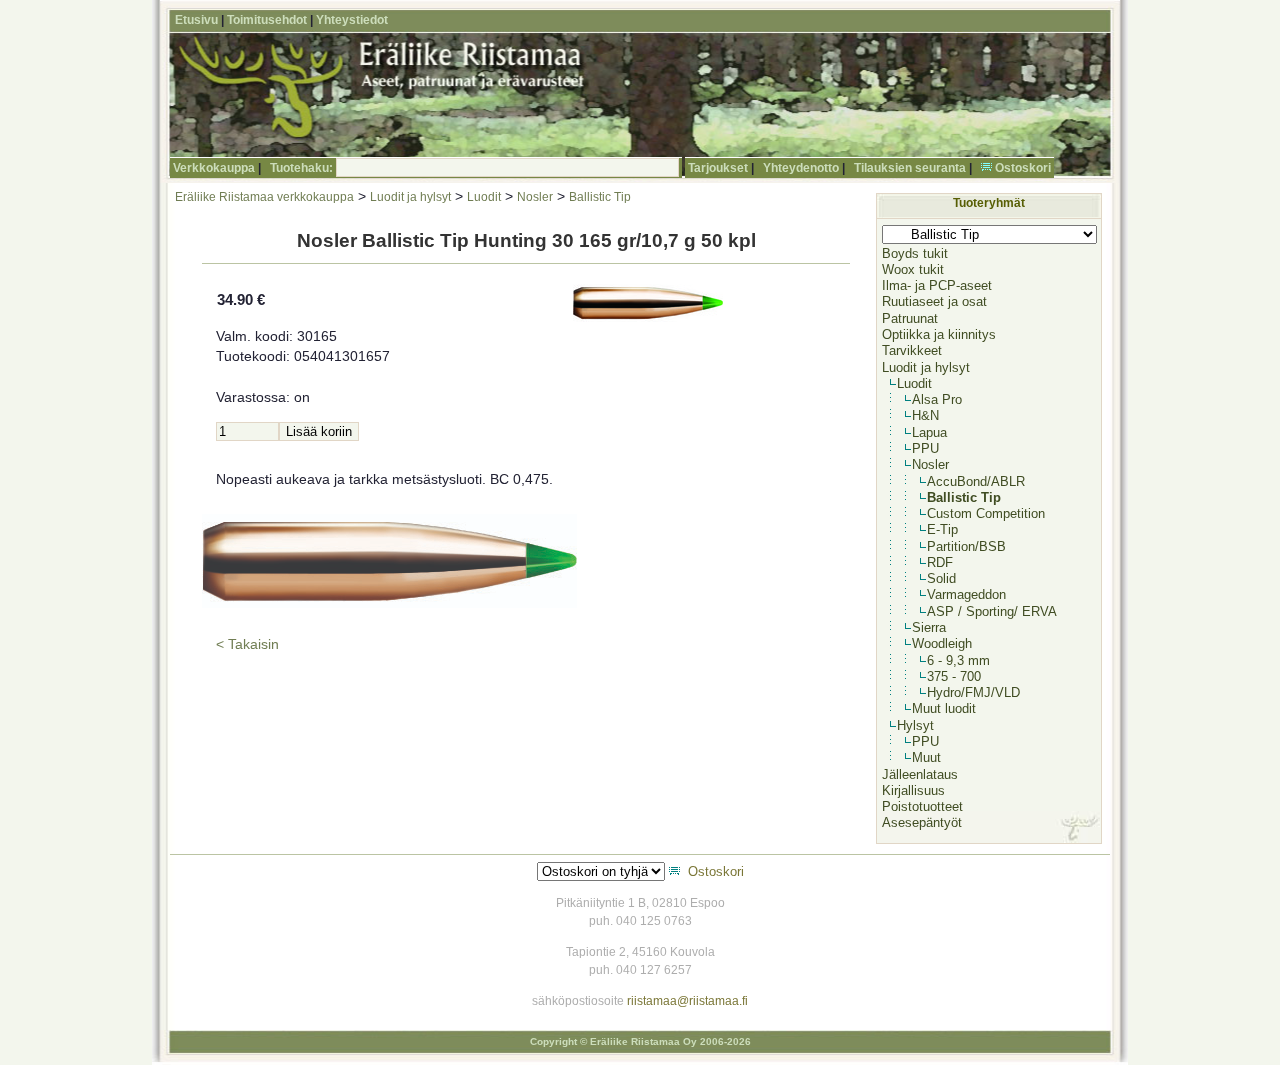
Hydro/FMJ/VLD (973, 692)
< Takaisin (247, 644)
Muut (926, 757)
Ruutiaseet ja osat (934, 301)
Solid (941, 578)
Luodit (484, 197)
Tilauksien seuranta (910, 168)
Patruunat (910, 318)
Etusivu (196, 20)
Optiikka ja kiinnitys (939, 334)
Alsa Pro (937, 399)
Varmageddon (966, 594)
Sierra (929, 627)
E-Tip (942, 529)
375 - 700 (954, 676)
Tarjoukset (718, 168)
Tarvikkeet (912, 350)
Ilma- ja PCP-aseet (937, 285)
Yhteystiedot (352, 20)
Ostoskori (1023, 168)
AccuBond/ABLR (976, 481)
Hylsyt (915, 725)
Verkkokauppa (214, 168)
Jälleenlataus (920, 774)
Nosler (535, 197)
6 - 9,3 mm (958, 660)
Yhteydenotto (801, 168)
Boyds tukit (915, 253)
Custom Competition (986, 513)
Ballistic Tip (600, 197)
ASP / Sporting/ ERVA (992, 611)
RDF (940, 562)
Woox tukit (913, 269)
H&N (925, 415)
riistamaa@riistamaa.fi (687, 1001)
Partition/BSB (966, 546)
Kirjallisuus (913, 790)
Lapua (929, 432)
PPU (925, 448)
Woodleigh (942, 643)
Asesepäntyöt (922, 822)
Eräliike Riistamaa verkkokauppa (264, 197)
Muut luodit (944, 708)
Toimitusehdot (267, 20)
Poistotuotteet (922, 806)
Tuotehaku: (301, 168)
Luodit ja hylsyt (410, 197)
